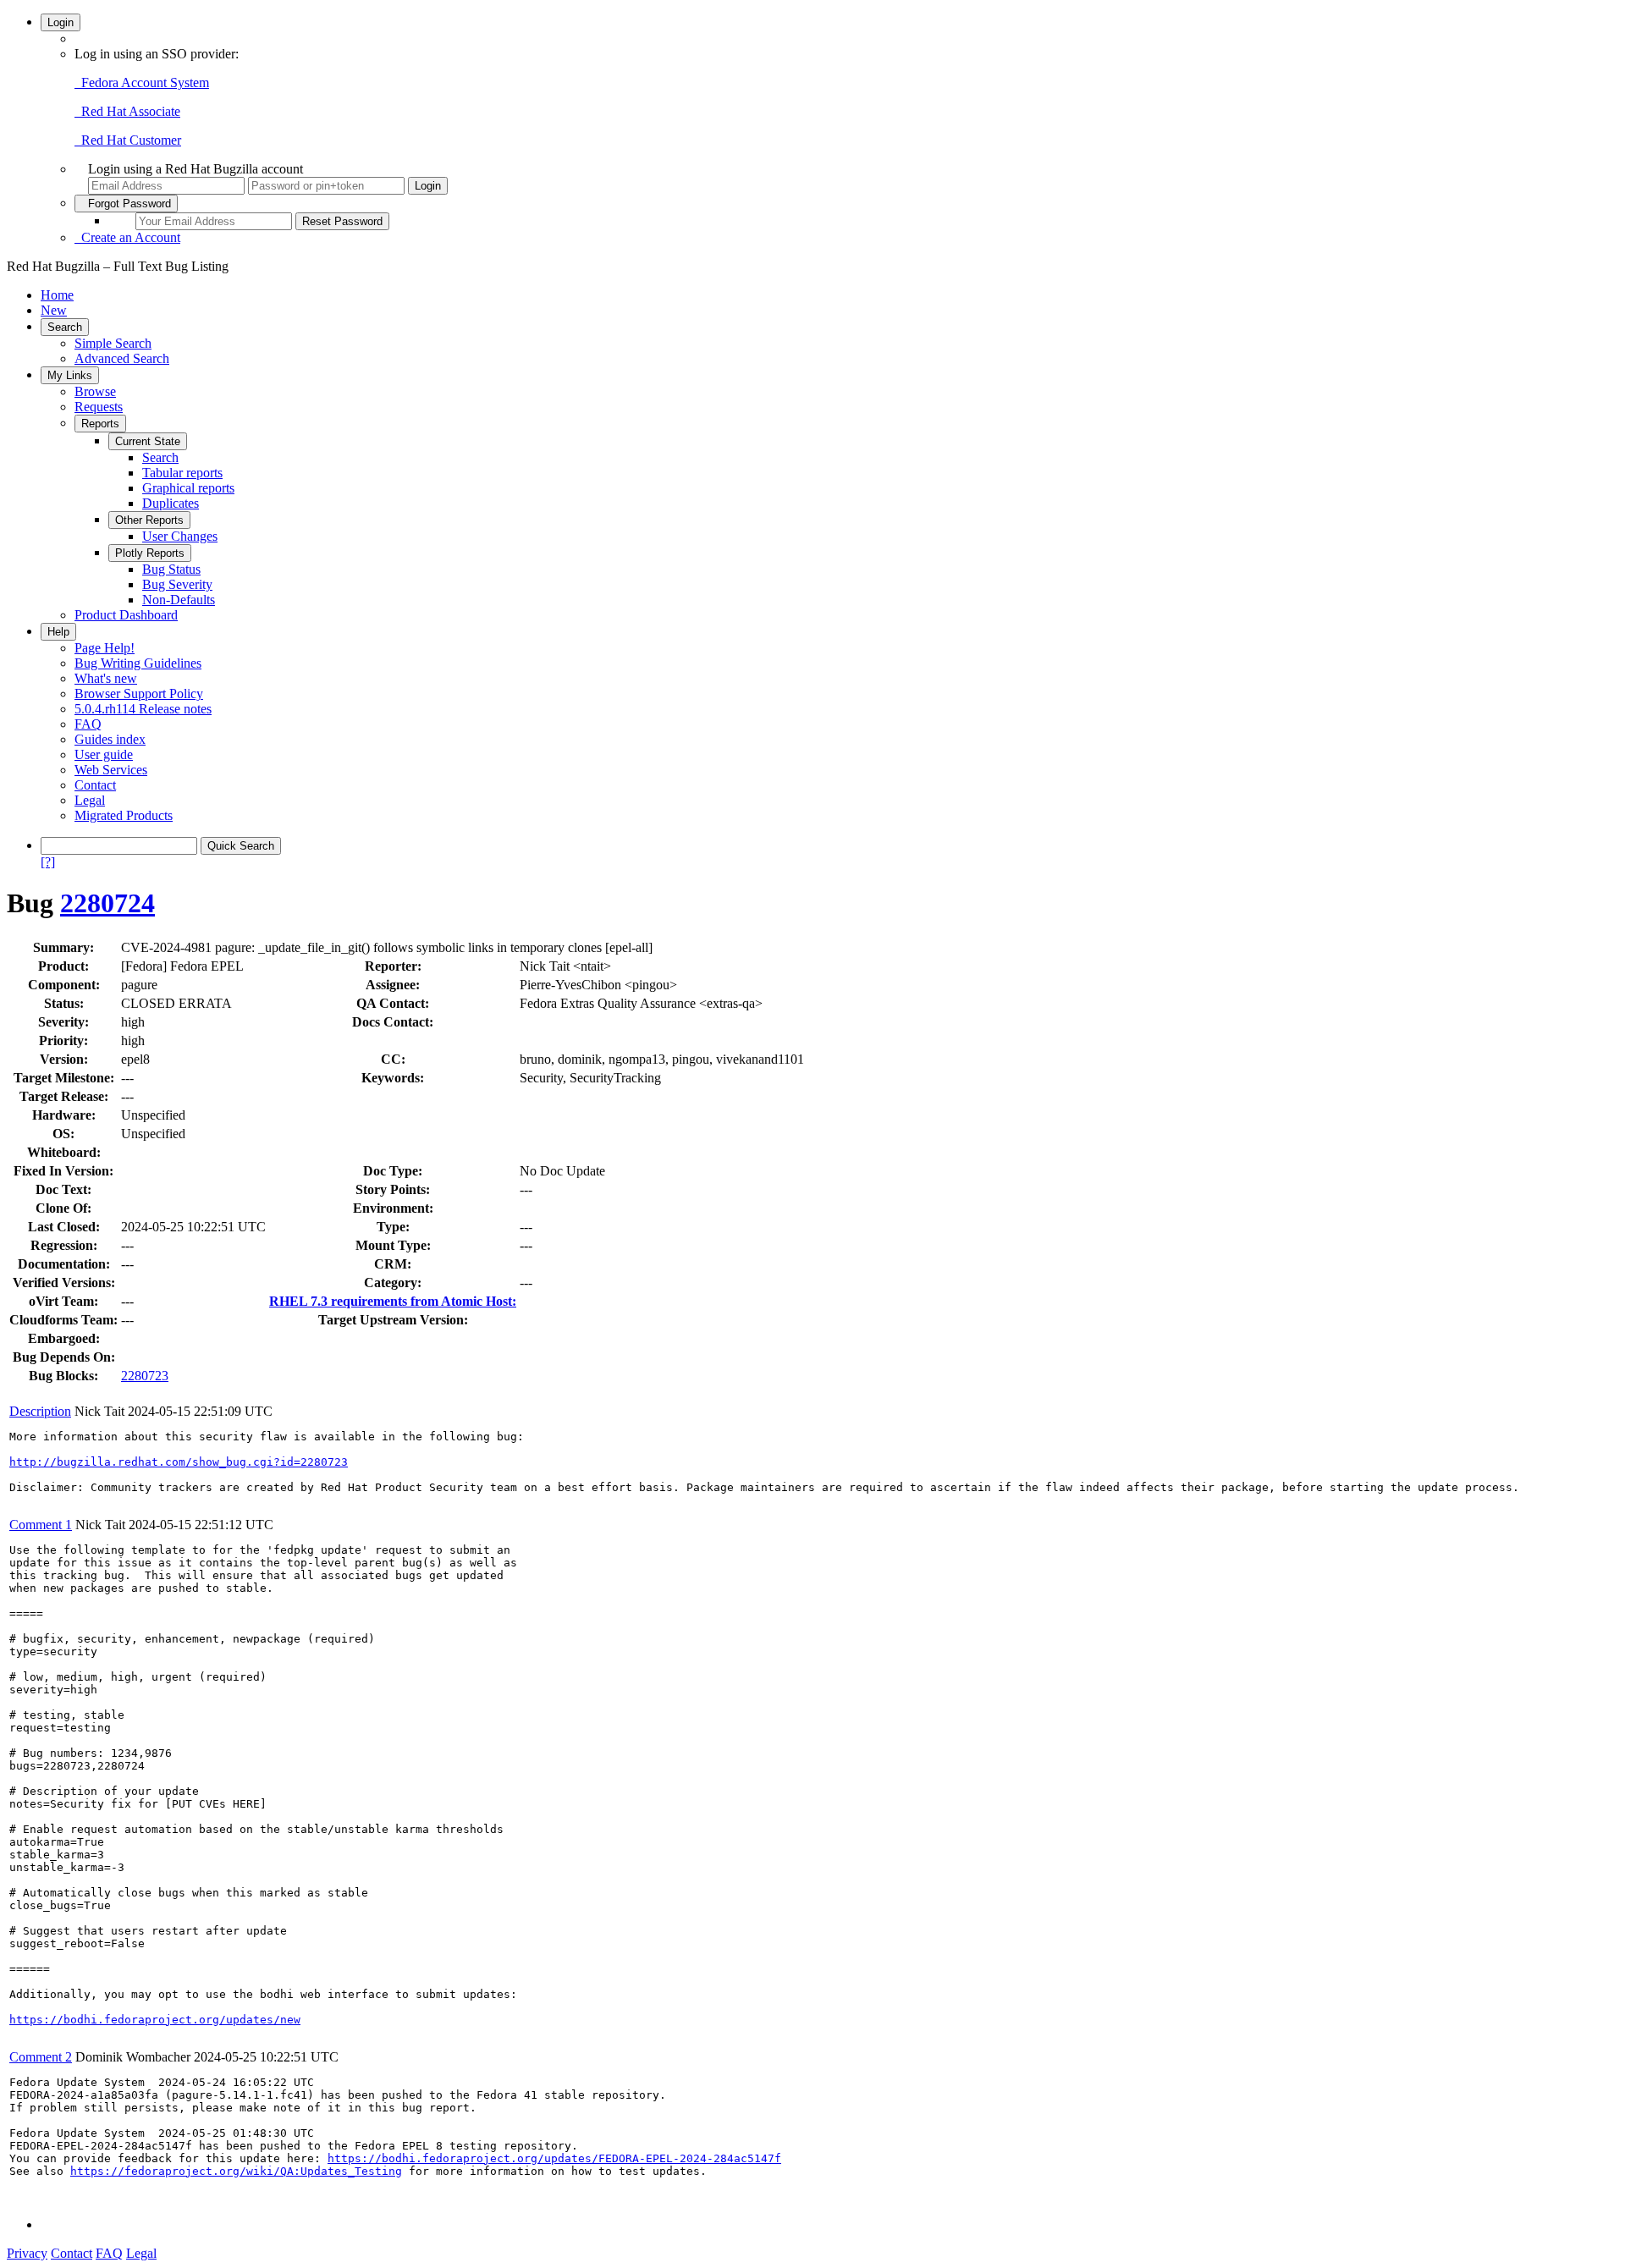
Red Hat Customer (128, 140)
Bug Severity (177, 584)
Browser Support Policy (139, 694)
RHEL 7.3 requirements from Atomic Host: (393, 1301)
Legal (90, 800)
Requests (99, 407)
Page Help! (105, 648)
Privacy (27, 2253)
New (54, 310)
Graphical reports (188, 488)
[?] (48, 862)
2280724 (107, 903)
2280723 (145, 1376)
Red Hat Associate (127, 111)
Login (61, 22)
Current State (148, 441)
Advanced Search (122, 358)
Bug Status (171, 569)
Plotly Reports (150, 553)
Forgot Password (126, 204)
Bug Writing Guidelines (138, 663)
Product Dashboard (126, 615)
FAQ (88, 724)
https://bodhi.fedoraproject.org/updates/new (155, 2020)
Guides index (110, 739)
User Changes (180, 536)
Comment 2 (41, 2057)
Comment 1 (41, 1525)
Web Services (111, 770)
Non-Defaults (179, 600)
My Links (70, 375)
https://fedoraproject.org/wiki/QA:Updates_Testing (236, 2171)
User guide (104, 754)
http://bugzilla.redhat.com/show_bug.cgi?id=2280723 (179, 1462)
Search (65, 327)
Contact (95, 785)
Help (58, 632)
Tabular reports (182, 473)
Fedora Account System (142, 83)
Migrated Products (124, 815)
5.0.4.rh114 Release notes (143, 709)
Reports (100, 424)
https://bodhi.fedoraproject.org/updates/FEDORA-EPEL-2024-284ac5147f (554, 2158)
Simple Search (113, 343)
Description (40, 1411)
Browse (95, 391)
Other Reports (149, 520)
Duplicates (171, 503)
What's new (106, 678)
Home (57, 295)
